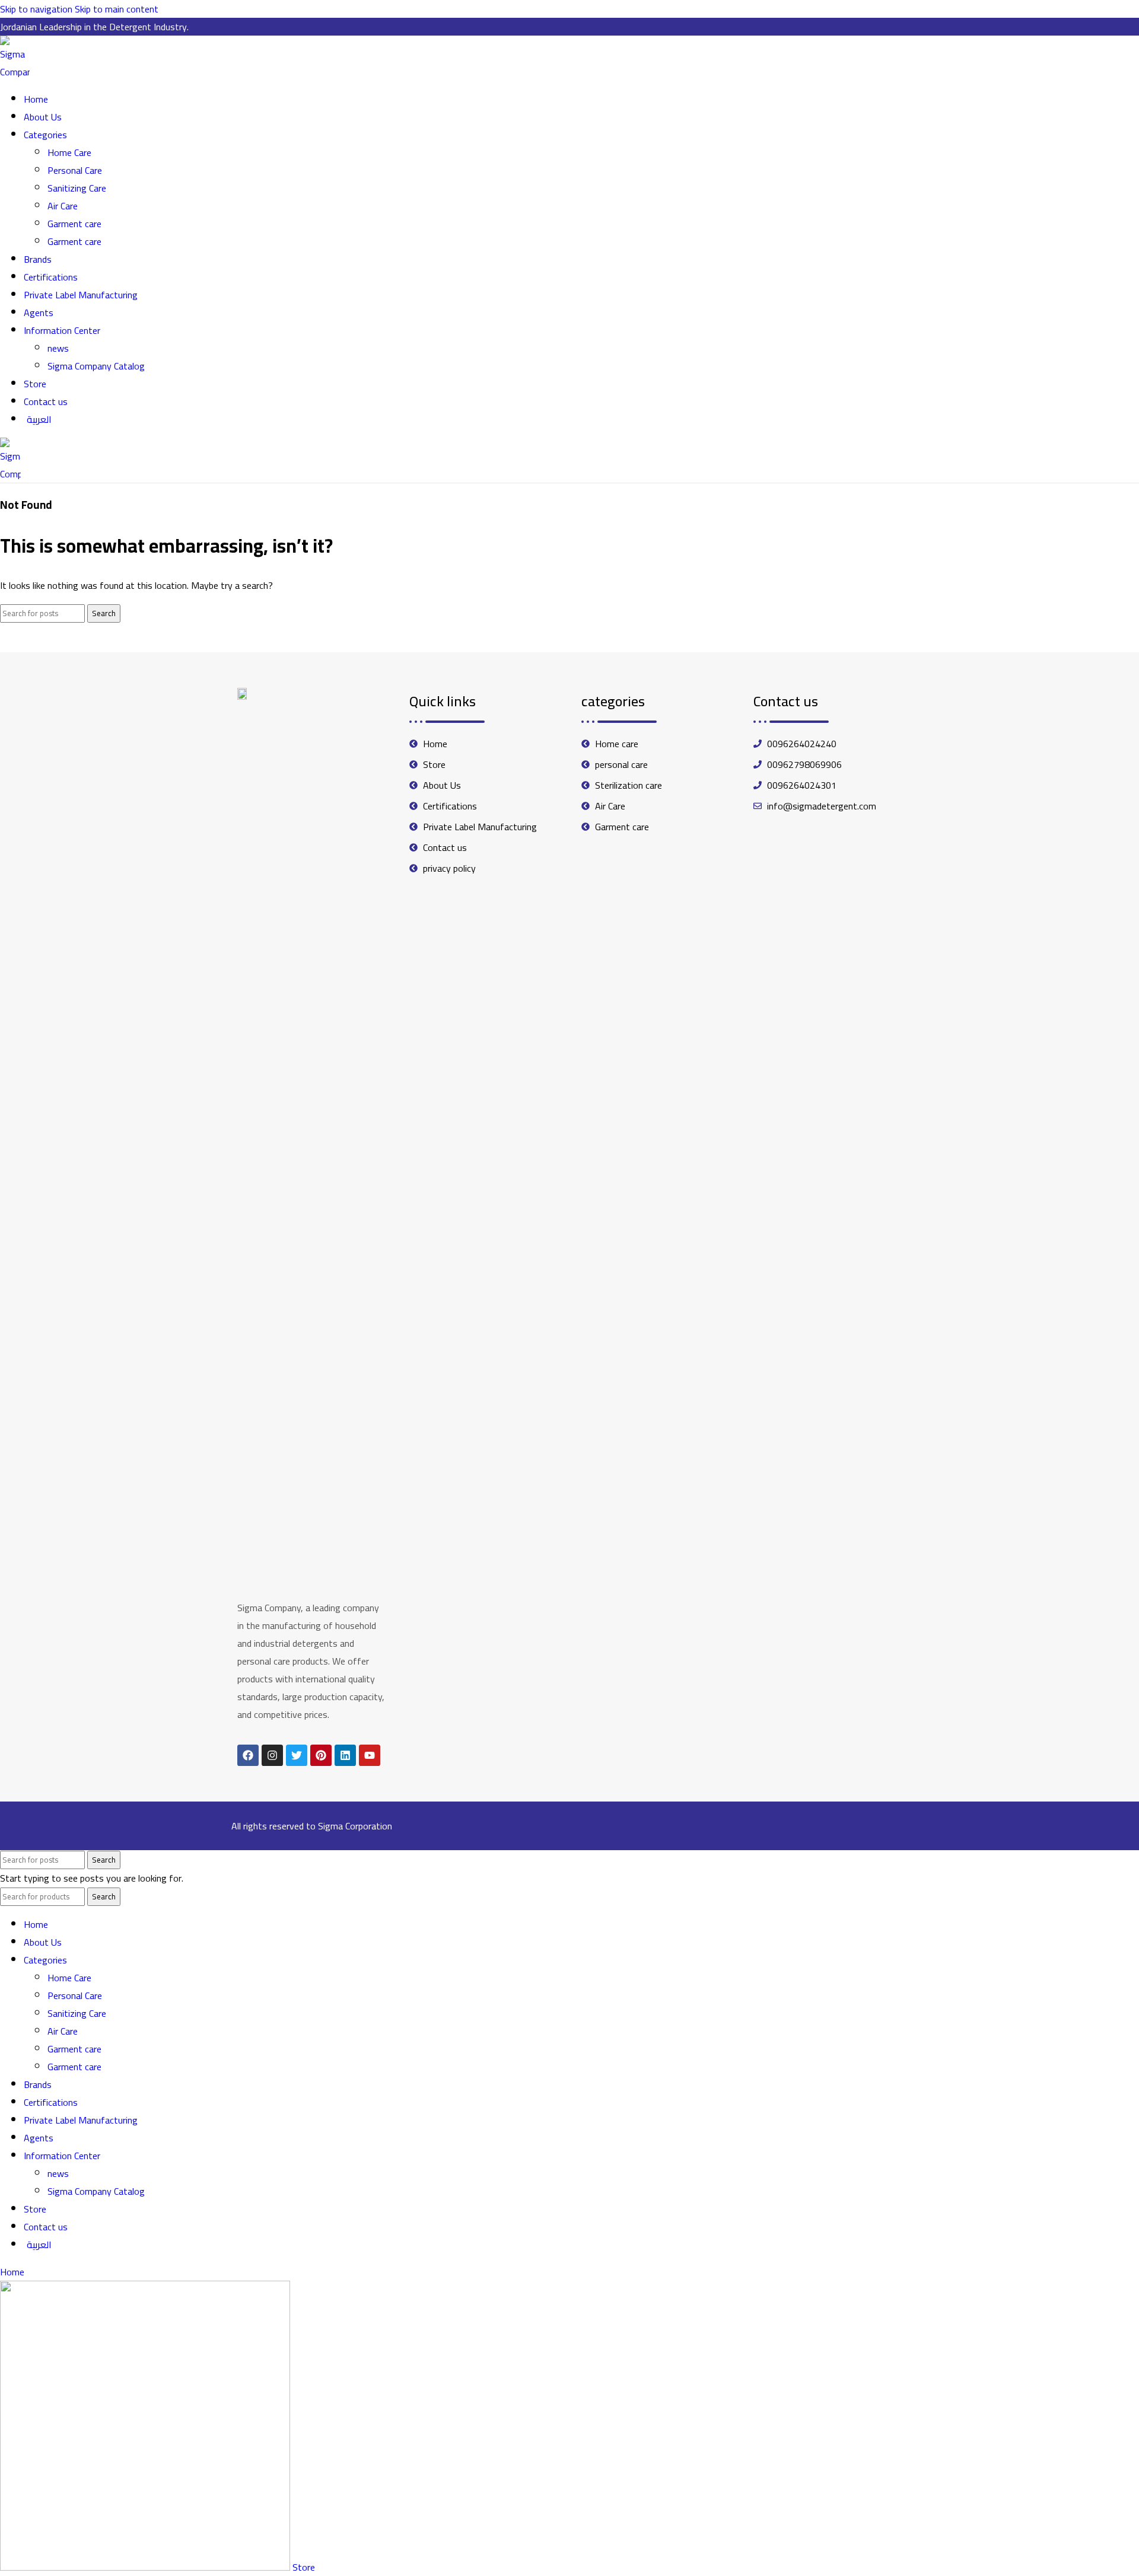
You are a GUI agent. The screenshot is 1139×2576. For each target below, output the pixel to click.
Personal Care (75, 170)
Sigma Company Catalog (96, 366)
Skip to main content (117, 9)
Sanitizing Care (77, 188)
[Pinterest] (321, 1755)
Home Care (69, 152)
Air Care (63, 206)
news (58, 348)
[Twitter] (297, 1755)
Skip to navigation (37, 9)
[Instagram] (272, 1755)
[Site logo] (15, 72)
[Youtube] (370, 1755)
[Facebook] (248, 1755)
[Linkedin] (345, 1755)
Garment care (74, 224)
